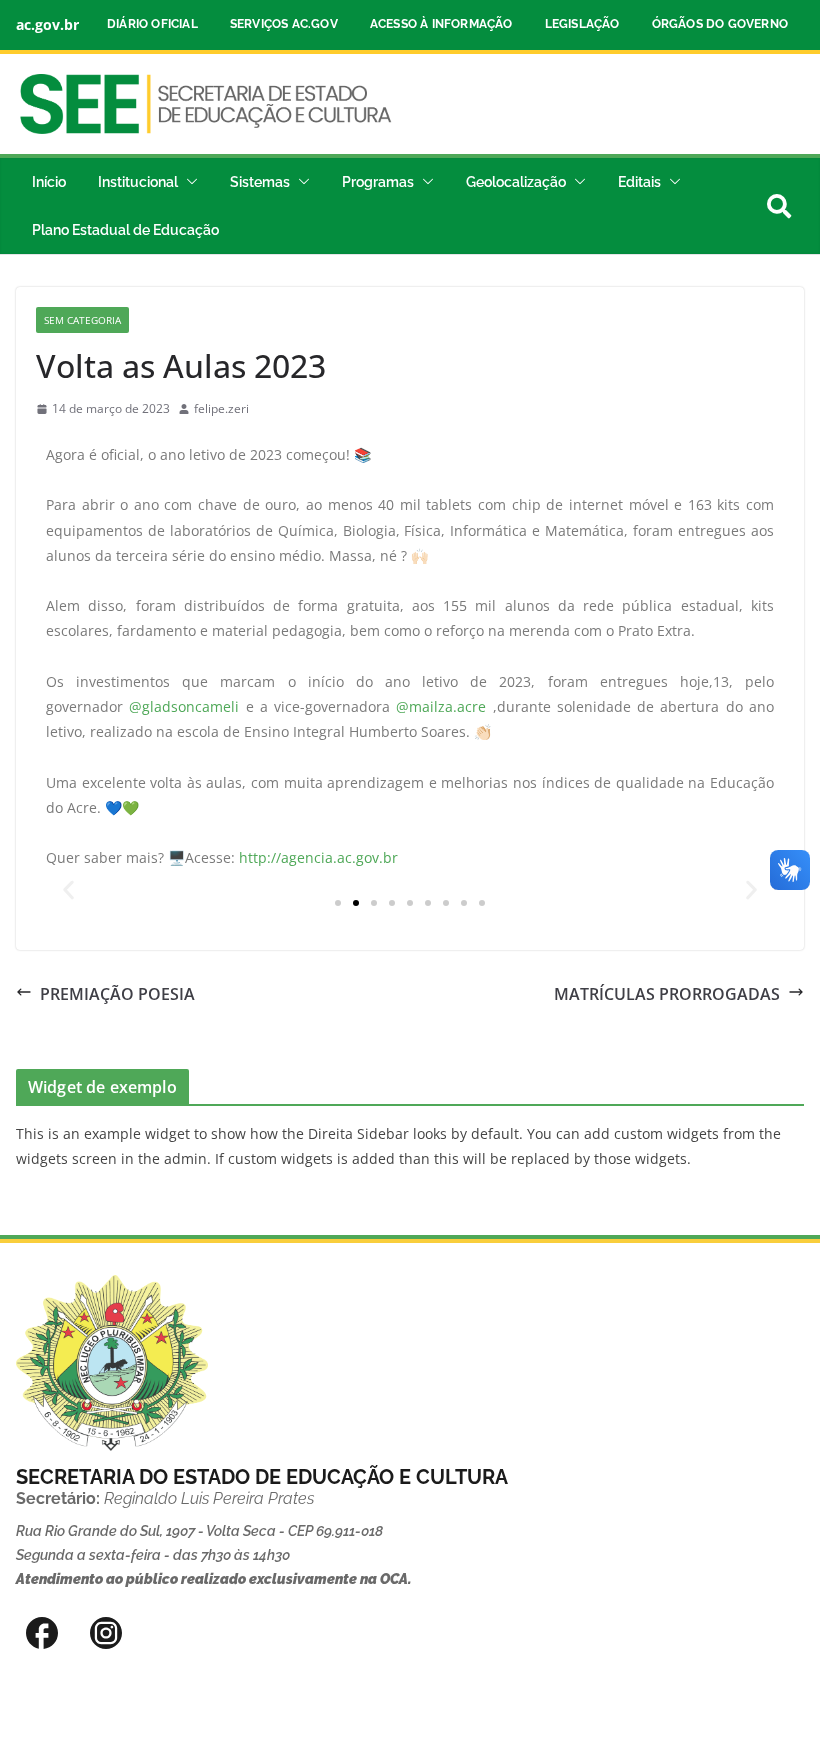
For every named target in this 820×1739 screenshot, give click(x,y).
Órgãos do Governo (720, 24)
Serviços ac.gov (284, 24)
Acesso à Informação (441, 24)
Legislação (582, 24)
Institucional (138, 182)
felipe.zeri (221, 408)
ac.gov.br (47, 24)
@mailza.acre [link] (441, 706)
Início (49, 182)
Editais (639, 182)
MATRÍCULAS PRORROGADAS (667, 994)
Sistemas (260, 182)
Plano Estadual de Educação (125, 230)
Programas (378, 182)
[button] (188, 182)
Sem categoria (82, 320)
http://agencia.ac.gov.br (318, 857)
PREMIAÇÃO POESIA (117, 994)
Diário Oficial (152, 24)
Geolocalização (516, 182)
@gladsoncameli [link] (184, 706)
